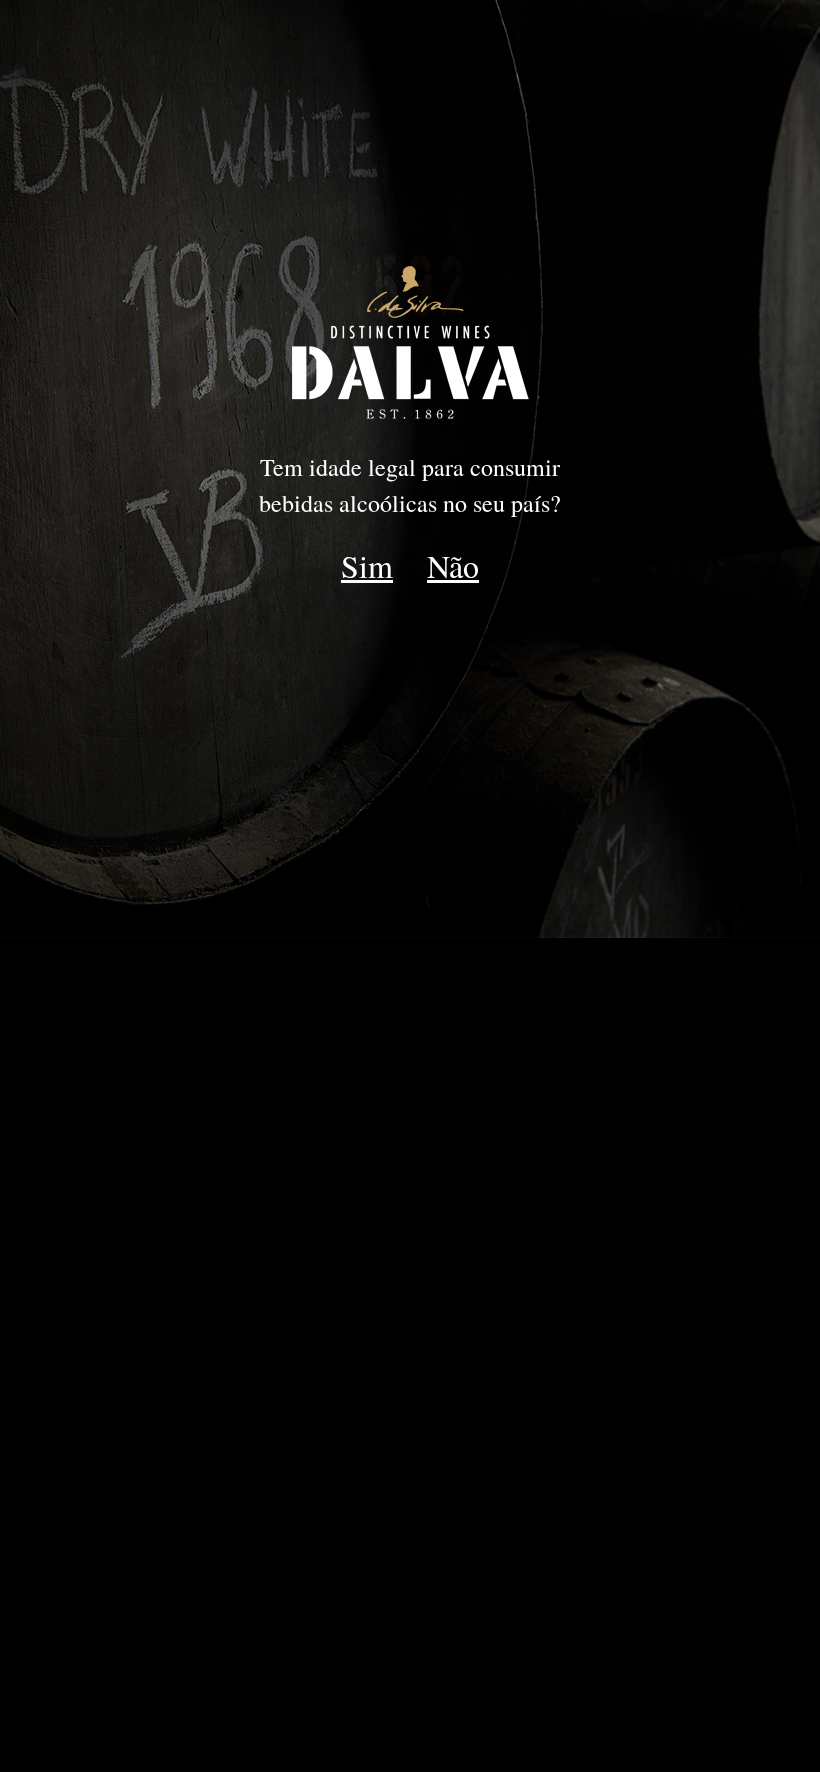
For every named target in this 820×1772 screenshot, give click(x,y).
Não (453, 565)
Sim (367, 565)
